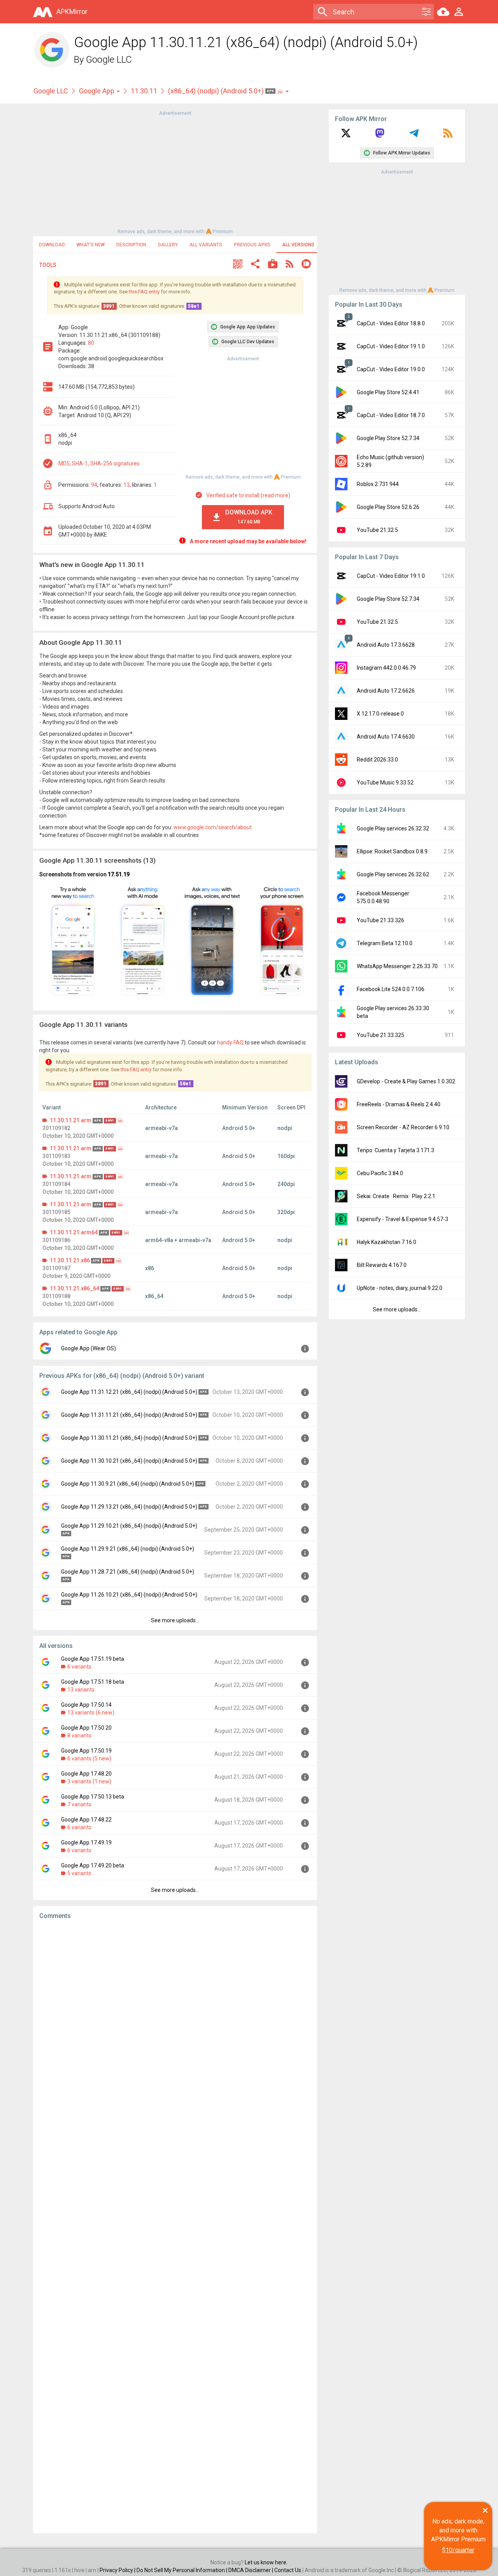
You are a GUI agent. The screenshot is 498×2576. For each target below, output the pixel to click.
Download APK (249, 517)
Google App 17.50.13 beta (93, 1797)
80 (91, 343)
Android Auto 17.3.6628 (386, 645)
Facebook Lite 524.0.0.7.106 (391, 989)
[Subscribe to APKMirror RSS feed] (448, 136)
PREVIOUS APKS (252, 245)
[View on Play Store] (273, 265)
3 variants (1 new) (89, 1781)
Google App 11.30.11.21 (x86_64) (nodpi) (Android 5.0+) (129, 1438)
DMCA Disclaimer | (251, 2570)
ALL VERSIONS (298, 245)
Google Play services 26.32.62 (393, 874)
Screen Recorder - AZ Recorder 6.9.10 (403, 1127)
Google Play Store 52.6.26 (388, 507)
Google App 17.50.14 (86, 1705)
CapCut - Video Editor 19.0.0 (391, 369)
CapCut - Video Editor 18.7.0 (391, 415)
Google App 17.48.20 (86, 1774)
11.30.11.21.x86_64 (75, 1288)
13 (126, 485)
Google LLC (109, 60)
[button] (238, 265)
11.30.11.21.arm (71, 1120)
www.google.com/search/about (213, 827)
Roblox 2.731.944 (378, 484)
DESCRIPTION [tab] (131, 245)
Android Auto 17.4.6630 (386, 737)
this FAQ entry (144, 292)
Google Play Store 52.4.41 (388, 392)
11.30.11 (144, 91)
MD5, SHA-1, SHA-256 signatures (99, 463)
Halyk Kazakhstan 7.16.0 (387, 1242)
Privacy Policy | (118, 2570)
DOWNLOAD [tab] (52, 245)
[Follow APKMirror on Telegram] (414, 136)
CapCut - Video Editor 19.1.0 (391, 346)
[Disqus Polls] (175, 2024)
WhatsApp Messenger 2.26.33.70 (397, 966)
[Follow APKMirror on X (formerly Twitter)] (346, 136)
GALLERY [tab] (168, 245)
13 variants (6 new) (91, 1713)
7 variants (79, 1804)
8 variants (79, 1735)
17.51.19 (119, 874)
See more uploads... (175, 1620)
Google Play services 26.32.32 (393, 828)
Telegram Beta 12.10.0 (385, 943)
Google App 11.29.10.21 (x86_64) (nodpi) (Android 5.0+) (129, 1526)
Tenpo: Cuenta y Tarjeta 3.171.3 (395, 1150)
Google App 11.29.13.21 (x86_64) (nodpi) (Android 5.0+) (129, 1507)
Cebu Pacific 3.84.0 (380, 1173)
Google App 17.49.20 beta (93, 1865)
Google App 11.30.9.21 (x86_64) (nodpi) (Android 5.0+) (128, 1484)
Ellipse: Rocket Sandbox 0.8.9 (392, 851)
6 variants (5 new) (89, 1758)
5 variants (79, 1873)
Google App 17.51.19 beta (93, 1659)
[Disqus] (175, 2227)
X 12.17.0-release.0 (380, 714)
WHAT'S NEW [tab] (91, 245)
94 (94, 485)
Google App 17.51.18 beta (93, 1682)
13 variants (81, 1690)
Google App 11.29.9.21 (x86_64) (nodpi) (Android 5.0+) (128, 1549)
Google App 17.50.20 (86, 1728)
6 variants (79, 1667)
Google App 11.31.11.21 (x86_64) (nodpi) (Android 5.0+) (129, 1415)
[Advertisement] (175, 172)
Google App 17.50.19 (86, 1751)
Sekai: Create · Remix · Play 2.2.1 (396, 1196)
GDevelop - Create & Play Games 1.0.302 (406, 1081)
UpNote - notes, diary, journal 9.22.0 (400, 1288)
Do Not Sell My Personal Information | (182, 2570)
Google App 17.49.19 (86, 1843)
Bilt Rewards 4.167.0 (382, 1265)
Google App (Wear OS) (89, 1348)
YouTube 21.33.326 (381, 920)
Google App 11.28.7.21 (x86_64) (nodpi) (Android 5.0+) (128, 1572)
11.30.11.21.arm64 (74, 1232)
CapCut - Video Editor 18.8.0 (391, 323)
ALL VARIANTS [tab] (206, 245)
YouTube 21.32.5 (377, 530)
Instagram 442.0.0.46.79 (386, 668)
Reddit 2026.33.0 (377, 760)
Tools (48, 265)
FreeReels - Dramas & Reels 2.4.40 (399, 1104)
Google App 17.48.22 (86, 1820)
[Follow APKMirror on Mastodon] (380, 136)
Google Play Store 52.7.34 (388, 438)
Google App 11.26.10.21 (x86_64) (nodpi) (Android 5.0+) (129, 1595)
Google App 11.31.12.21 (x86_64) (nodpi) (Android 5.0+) (129, 1392)
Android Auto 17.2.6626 (386, 691)
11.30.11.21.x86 (70, 1260)
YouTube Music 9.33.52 (385, 783)
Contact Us (288, 2570)
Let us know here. (266, 2562)
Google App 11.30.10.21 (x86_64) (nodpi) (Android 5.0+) (129, 1461)
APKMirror (72, 11)
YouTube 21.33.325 (381, 1035)
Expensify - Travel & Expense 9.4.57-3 (402, 1219)
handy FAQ (230, 1042)
